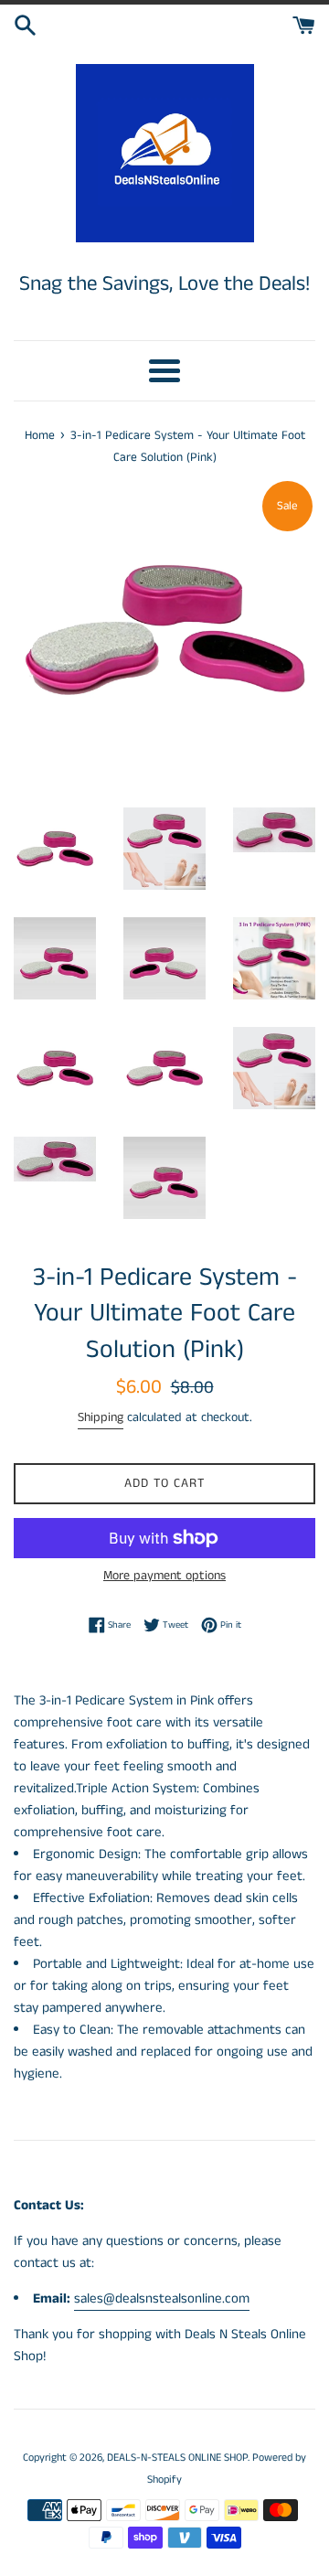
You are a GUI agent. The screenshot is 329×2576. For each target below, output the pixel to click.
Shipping (101, 1417)
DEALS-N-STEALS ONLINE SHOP (177, 2458)
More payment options (164, 1576)
